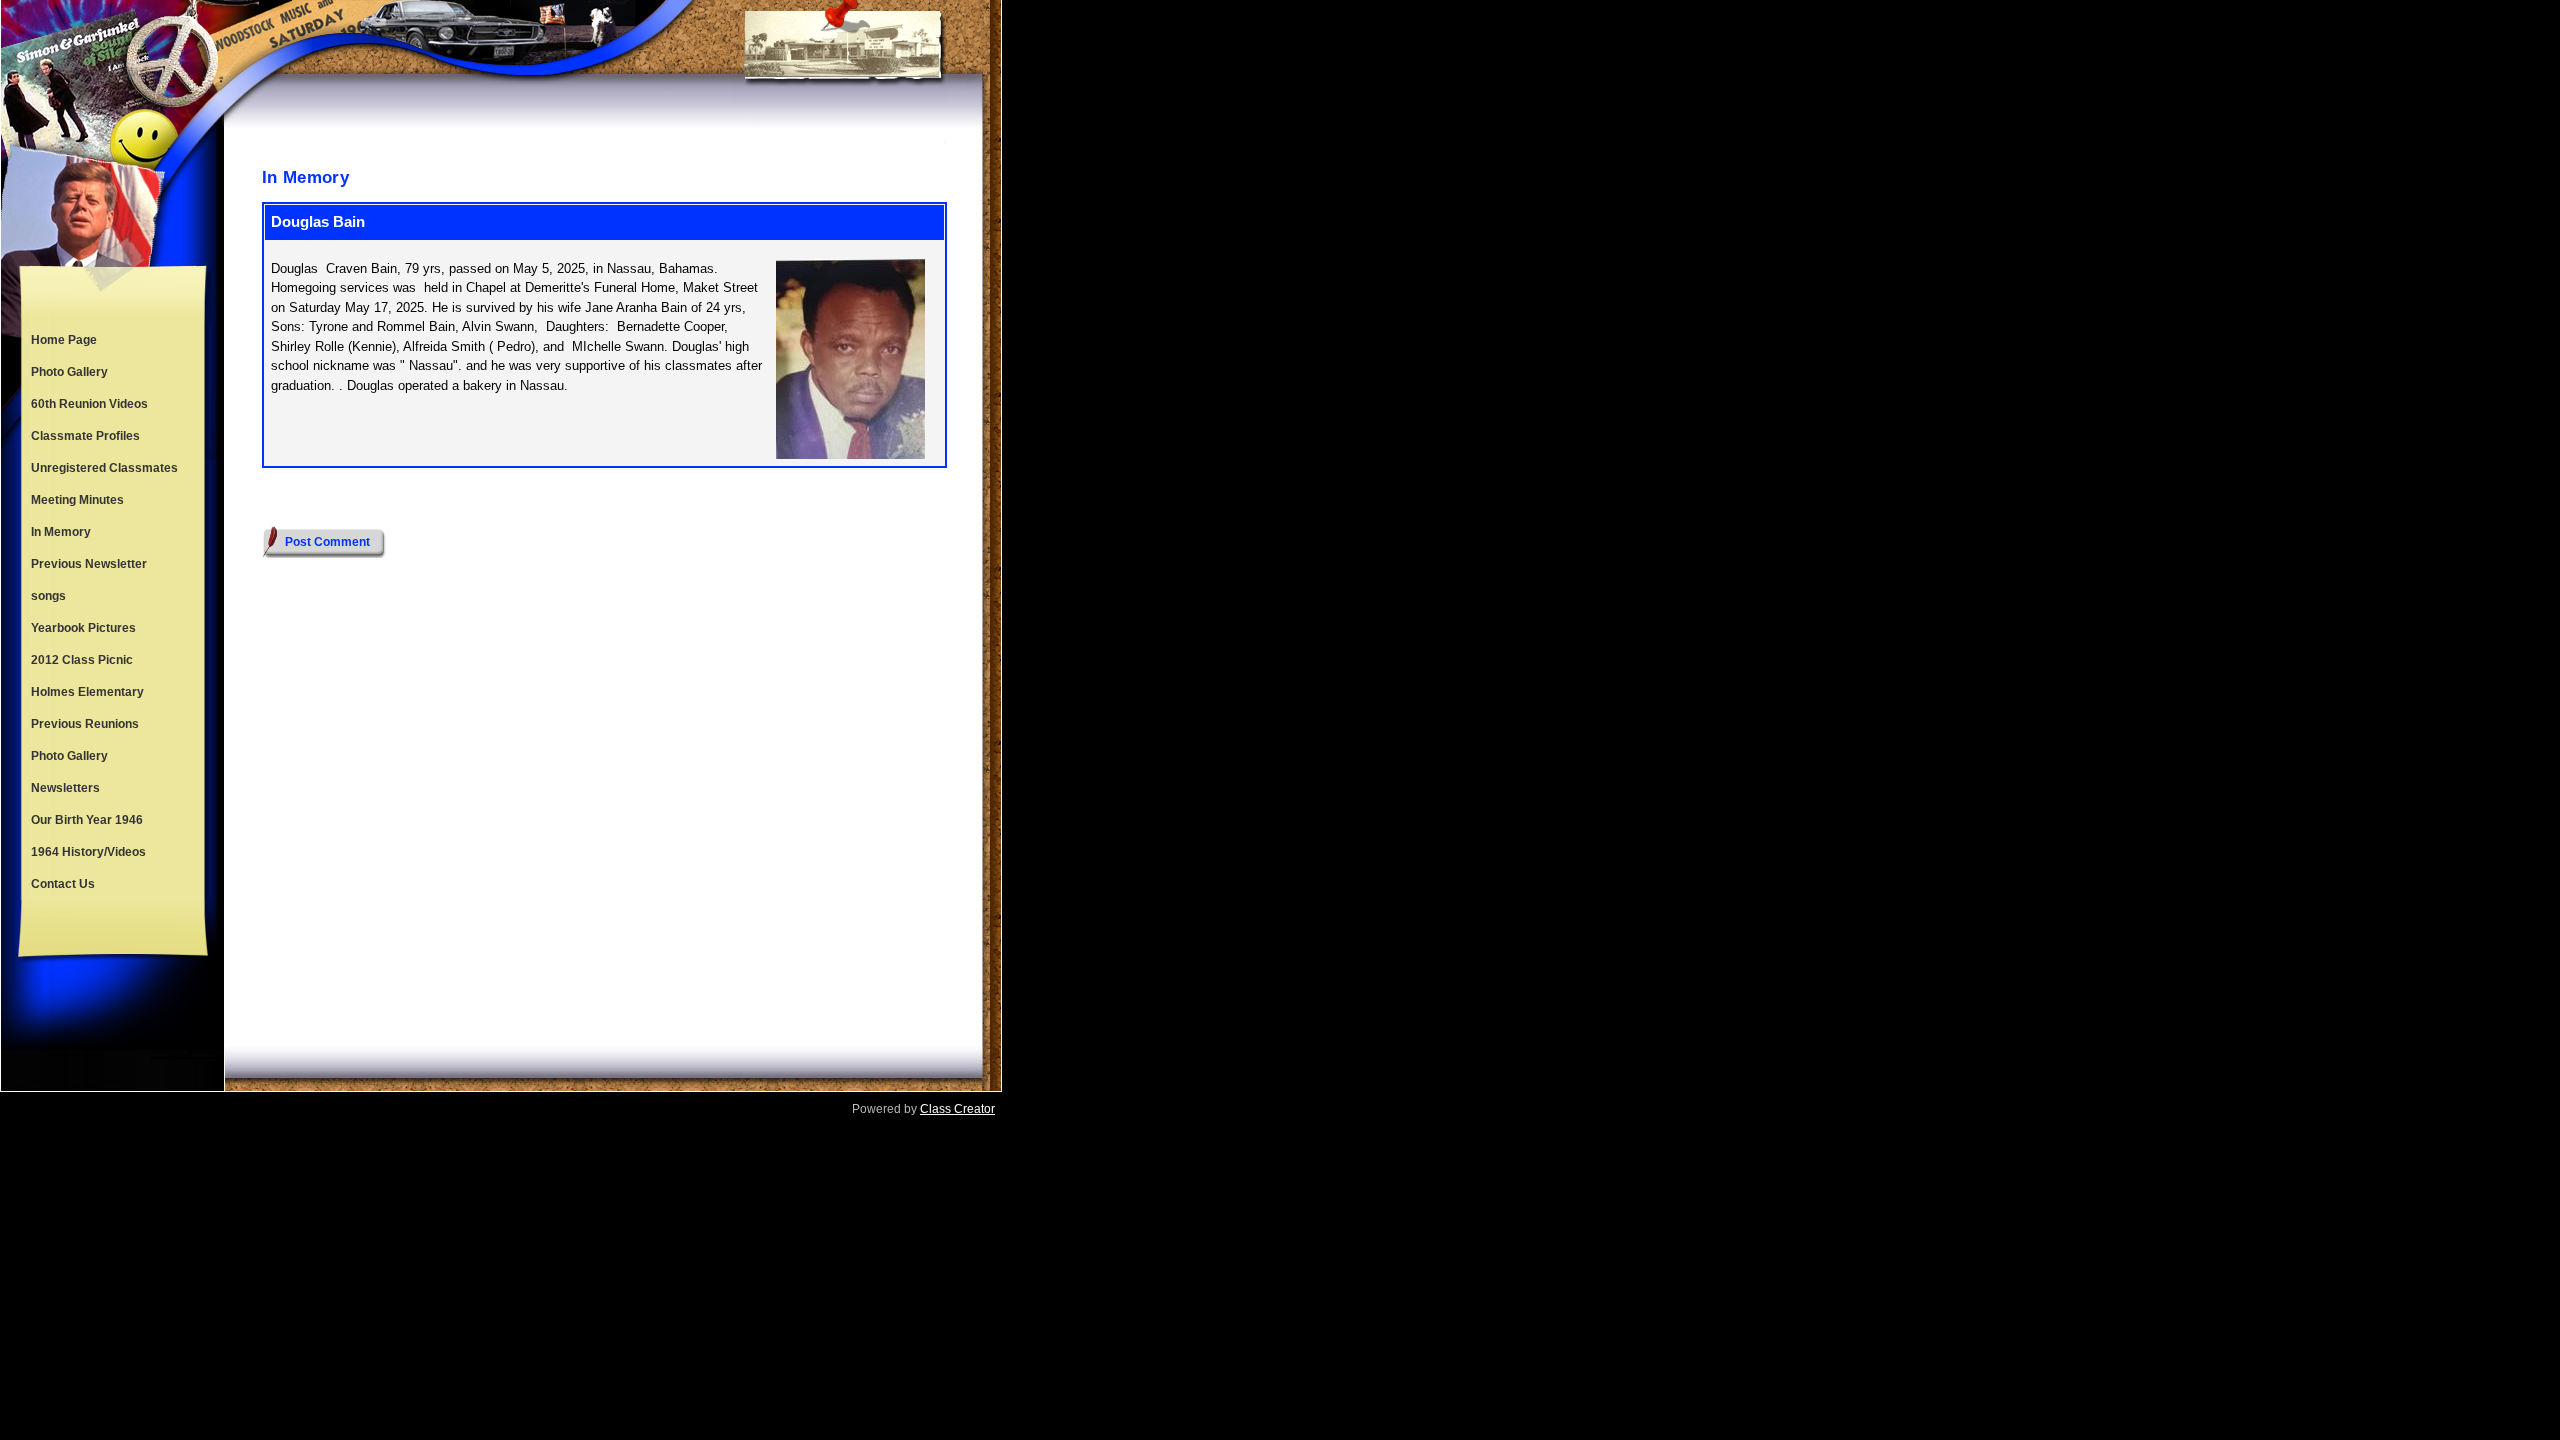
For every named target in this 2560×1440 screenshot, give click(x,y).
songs (48, 596)
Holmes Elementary (87, 692)
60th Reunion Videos (89, 404)
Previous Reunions (85, 724)
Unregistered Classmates (104, 468)
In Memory (61, 532)
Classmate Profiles (85, 436)
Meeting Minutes (77, 500)
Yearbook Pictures (83, 628)
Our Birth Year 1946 (87, 820)
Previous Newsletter (89, 564)
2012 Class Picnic (82, 660)
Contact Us (63, 884)
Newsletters (65, 788)
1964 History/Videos (88, 852)
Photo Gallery (69, 372)
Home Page (64, 340)
